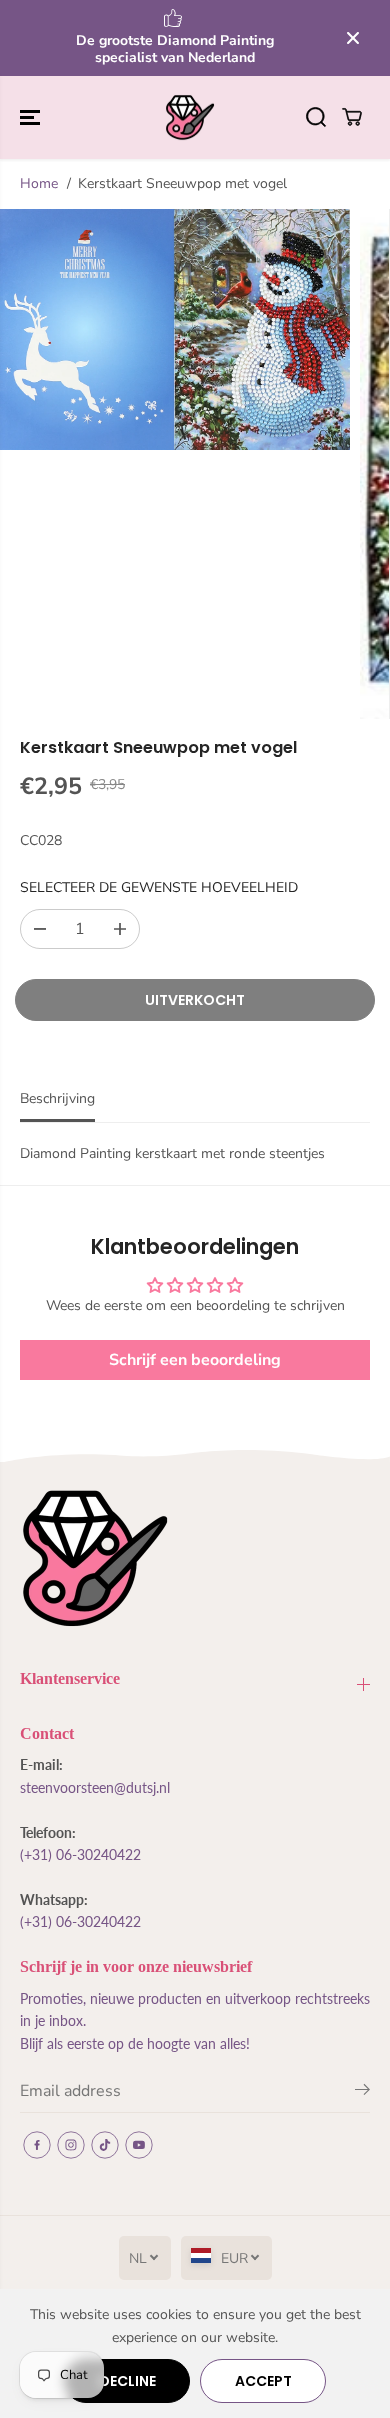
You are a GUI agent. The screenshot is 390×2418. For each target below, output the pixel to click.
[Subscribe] (362, 2093)
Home (39, 183)
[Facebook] (37, 2145)
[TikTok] (105, 2145)
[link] (195, 1558)
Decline (127, 2381)
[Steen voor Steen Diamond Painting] (190, 118)
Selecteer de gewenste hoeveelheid (159, 887)
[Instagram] (71, 2145)
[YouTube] (139, 2145)
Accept (263, 2381)
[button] (32, 118)
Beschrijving (57, 1098)
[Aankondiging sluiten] (353, 38)
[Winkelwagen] (352, 117)
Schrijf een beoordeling (195, 1360)
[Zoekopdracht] (316, 117)
